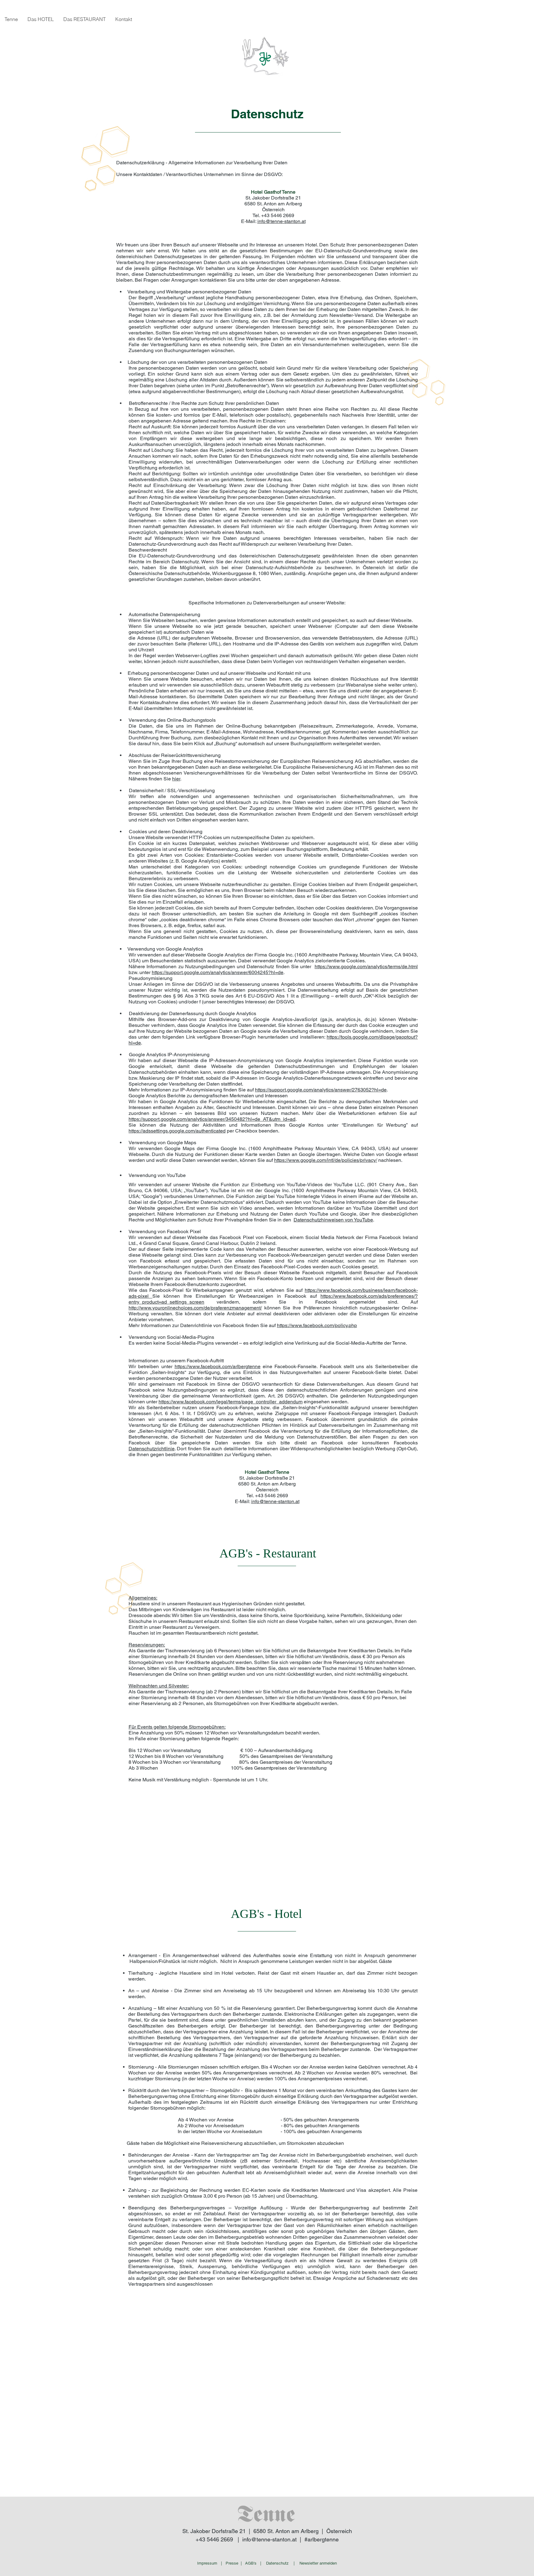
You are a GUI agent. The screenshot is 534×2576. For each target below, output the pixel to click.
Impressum (208, 2563)
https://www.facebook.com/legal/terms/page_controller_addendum (231, 1402)
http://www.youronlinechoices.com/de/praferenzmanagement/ (195, 1308)
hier (176, 779)
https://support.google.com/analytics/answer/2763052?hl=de (321, 1090)
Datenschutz (277, 2563)
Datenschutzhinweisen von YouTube (333, 1220)
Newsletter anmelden (318, 2563)
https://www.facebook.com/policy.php (317, 1325)
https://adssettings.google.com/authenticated (177, 1131)
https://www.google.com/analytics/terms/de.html (366, 967)
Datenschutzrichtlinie (152, 1449)
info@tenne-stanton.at (282, 221)
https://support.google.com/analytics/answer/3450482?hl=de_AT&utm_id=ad (212, 1119)
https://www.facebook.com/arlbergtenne (218, 1366)
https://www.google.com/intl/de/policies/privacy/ (326, 1160)
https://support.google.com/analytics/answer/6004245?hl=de (218, 972)
